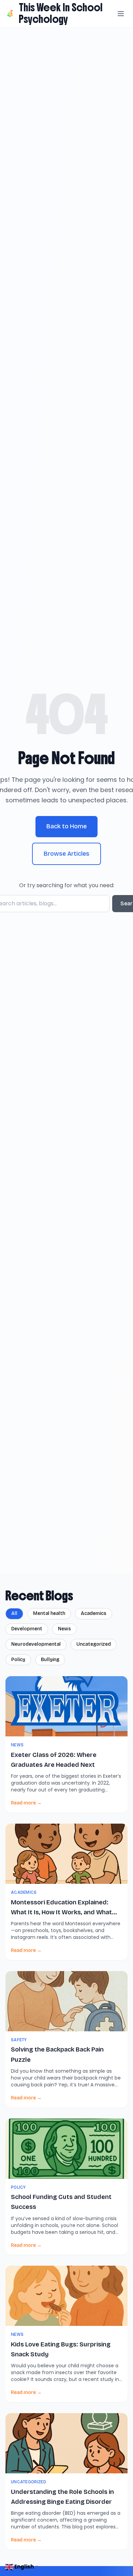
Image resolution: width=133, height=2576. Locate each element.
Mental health (49, 1613)
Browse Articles (66, 854)
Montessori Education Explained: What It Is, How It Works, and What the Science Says (61, 1912)
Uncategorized (94, 1644)
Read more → (26, 1803)
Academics (94, 1613)
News (64, 1629)
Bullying (50, 1660)
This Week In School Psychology (61, 13)
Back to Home (66, 826)
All (14, 1613)
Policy (18, 1660)
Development (27, 1629)
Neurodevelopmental (36, 1644)
